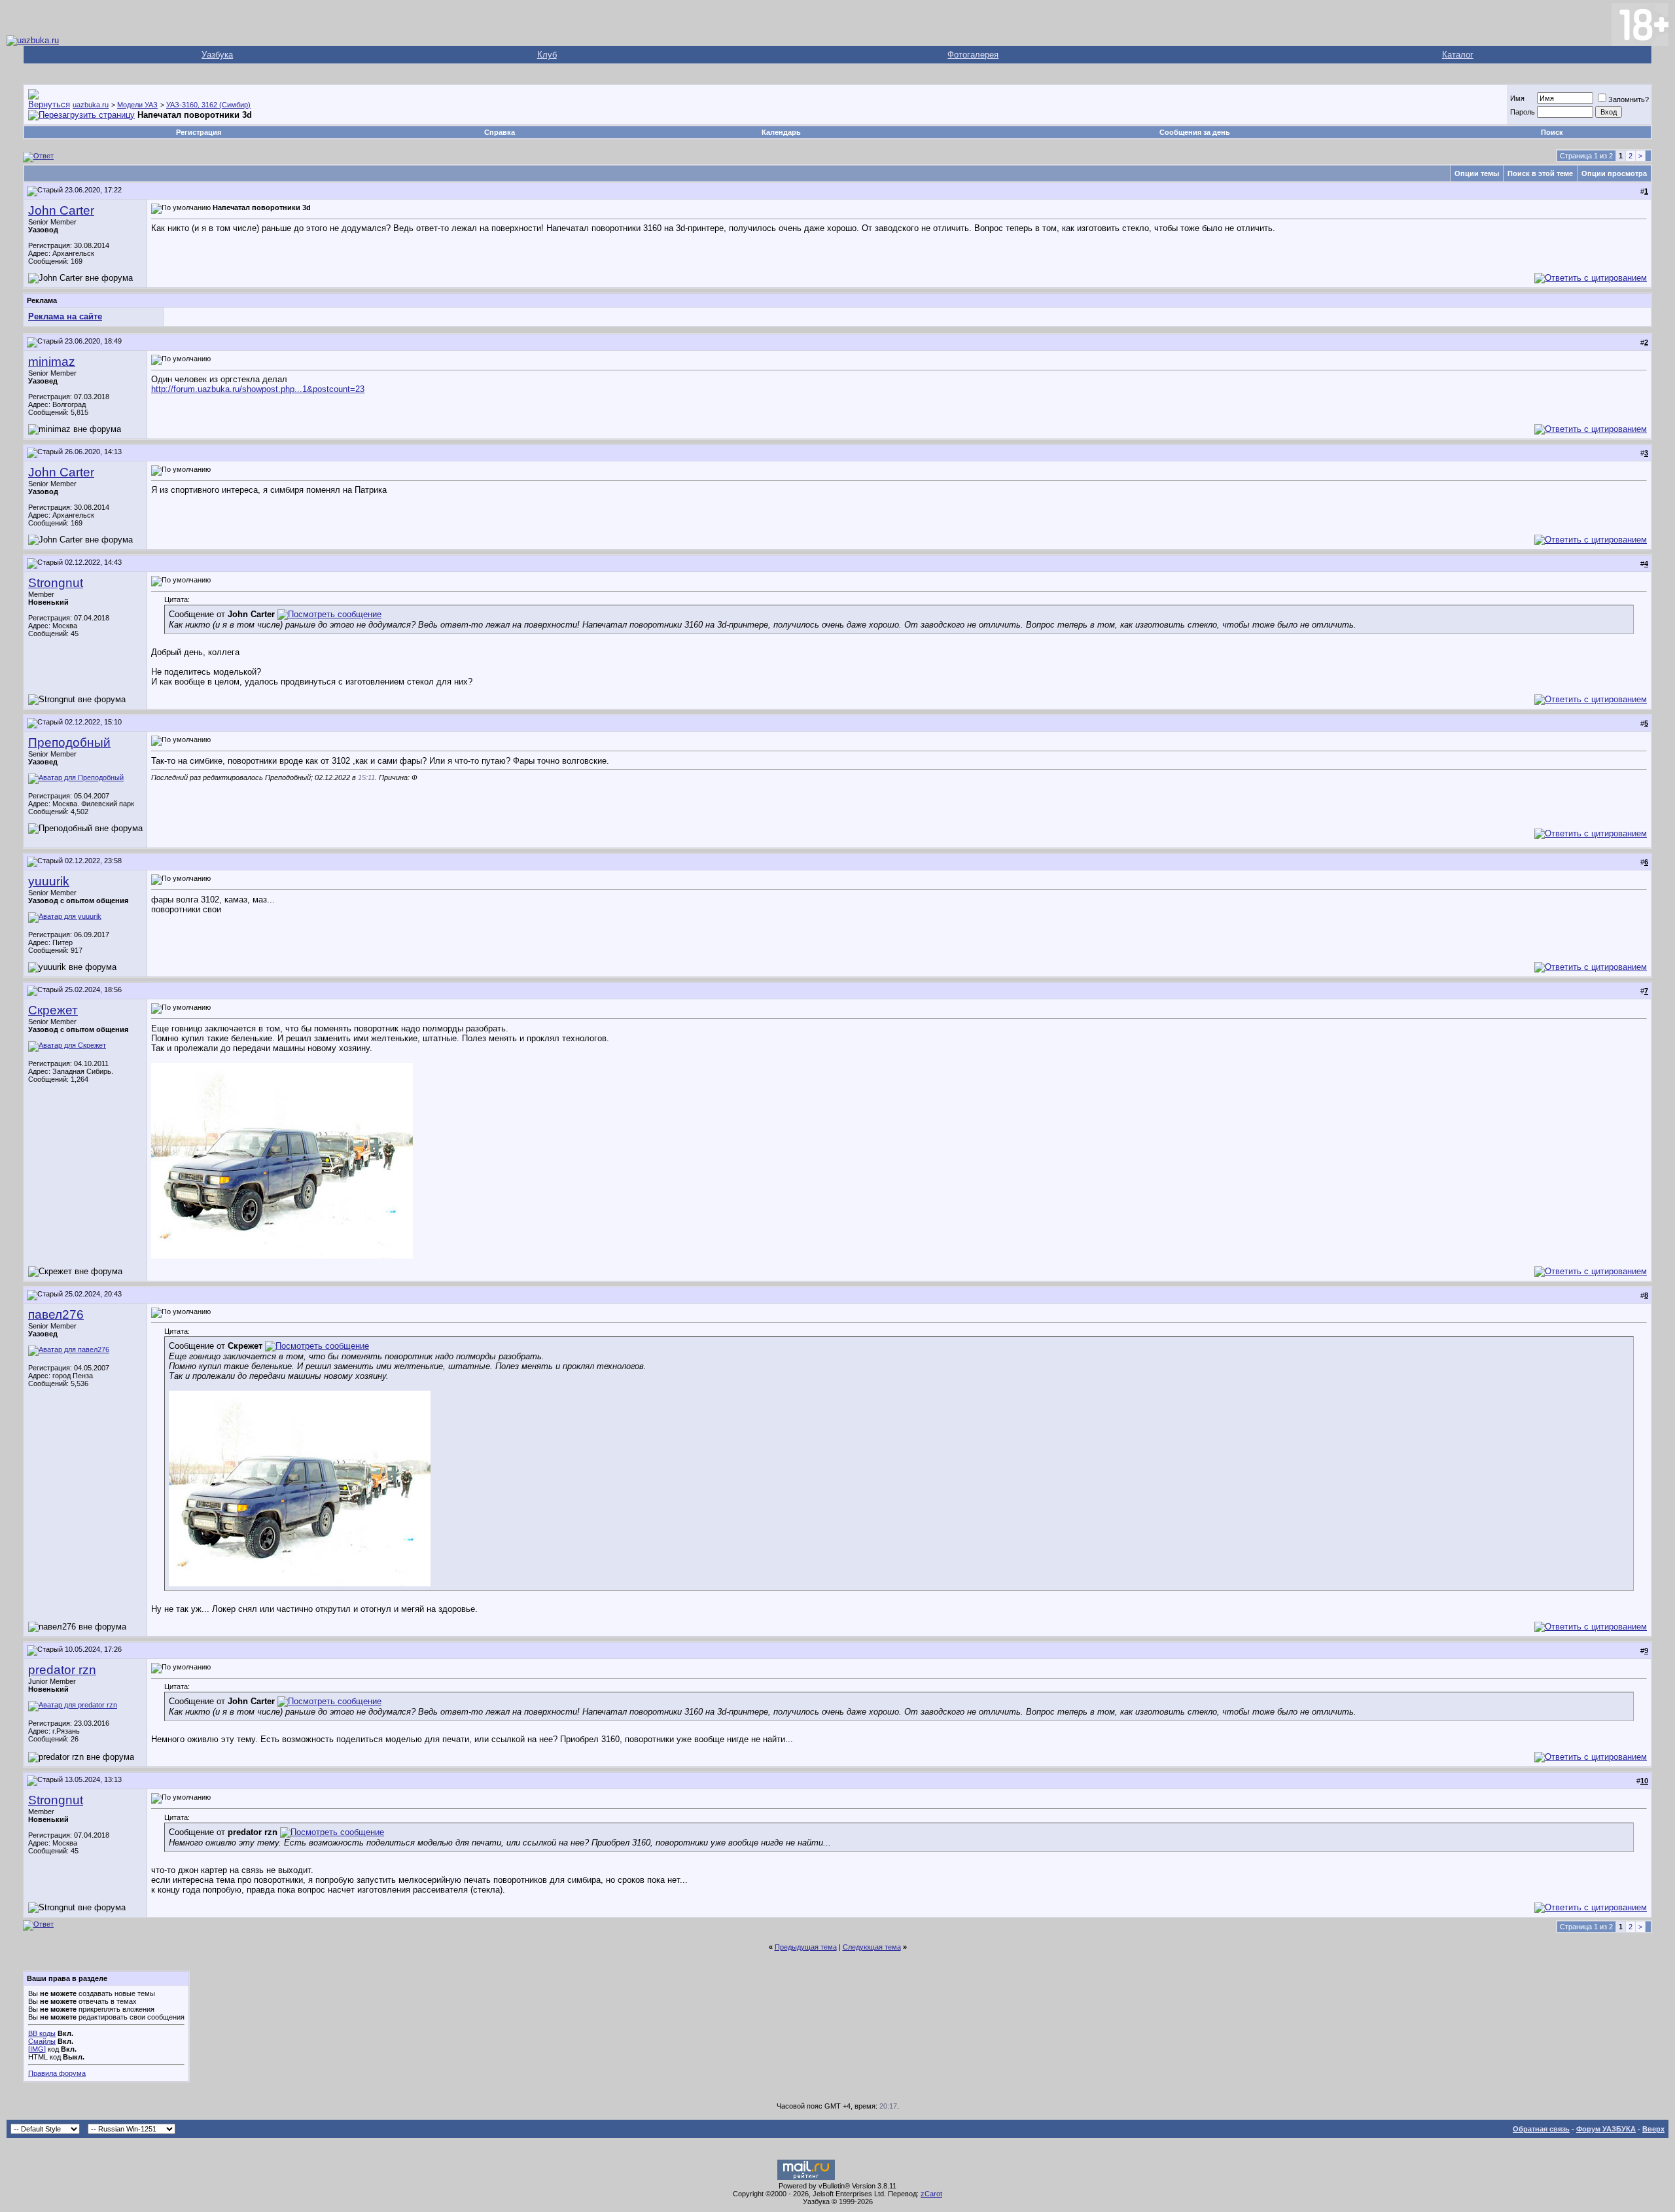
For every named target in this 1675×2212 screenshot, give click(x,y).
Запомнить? (1629, 99)
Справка (500, 132)
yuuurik (49, 881)
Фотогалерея (973, 55)
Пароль (1523, 112)
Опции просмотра (1614, 173)
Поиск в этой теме (1540, 173)
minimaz (52, 362)
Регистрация (199, 132)
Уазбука (217, 55)
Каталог (1458, 55)
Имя (1517, 98)
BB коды (42, 2033)
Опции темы (1477, 173)
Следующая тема (872, 1947)
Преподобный (69, 742)
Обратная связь (1541, 2129)
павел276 (56, 1314)
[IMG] (37, 2049)
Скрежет (53, 1010)
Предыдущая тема (806, 1947)
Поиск (1552, 132)
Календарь (781, 132)
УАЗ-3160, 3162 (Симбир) (208, 105)
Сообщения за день (1195, 132)
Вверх (1653, 2129)
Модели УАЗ (137, 105)
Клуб (547, 55)
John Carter (61, 210)
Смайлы (42, 2041)
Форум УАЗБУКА (1606, 2129)
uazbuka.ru (91, 105)
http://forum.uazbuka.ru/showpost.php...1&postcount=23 (258, 389)
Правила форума (57, 2073)
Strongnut (56, 583)
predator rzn (62, 1670)
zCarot (931, 2194)
